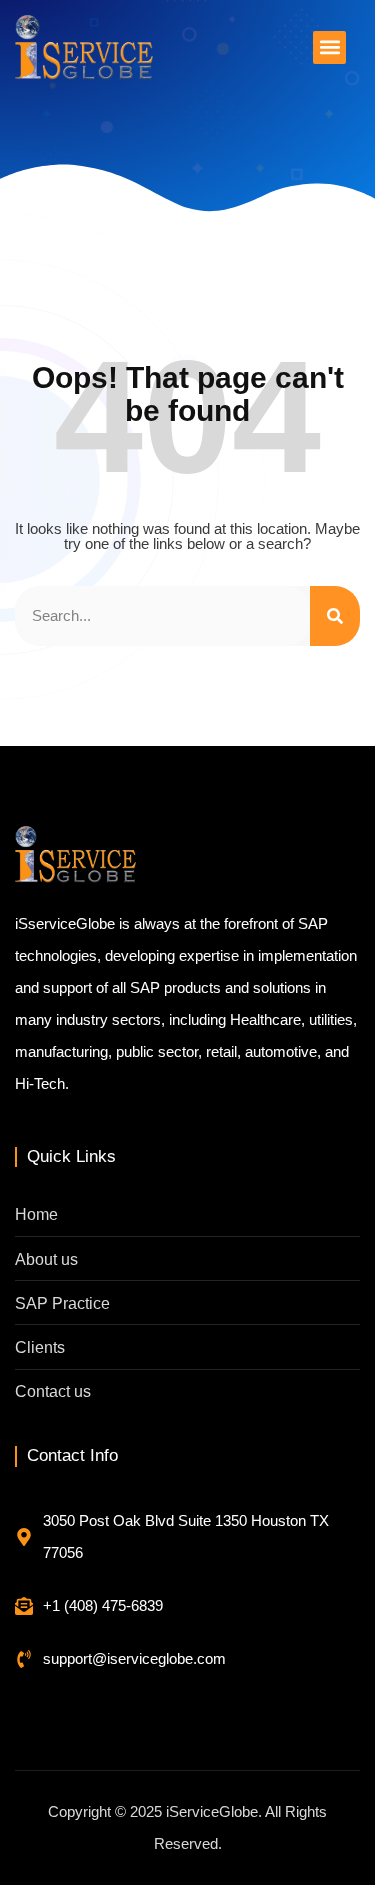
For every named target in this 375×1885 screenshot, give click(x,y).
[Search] (335, 616)
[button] (329, 47)
